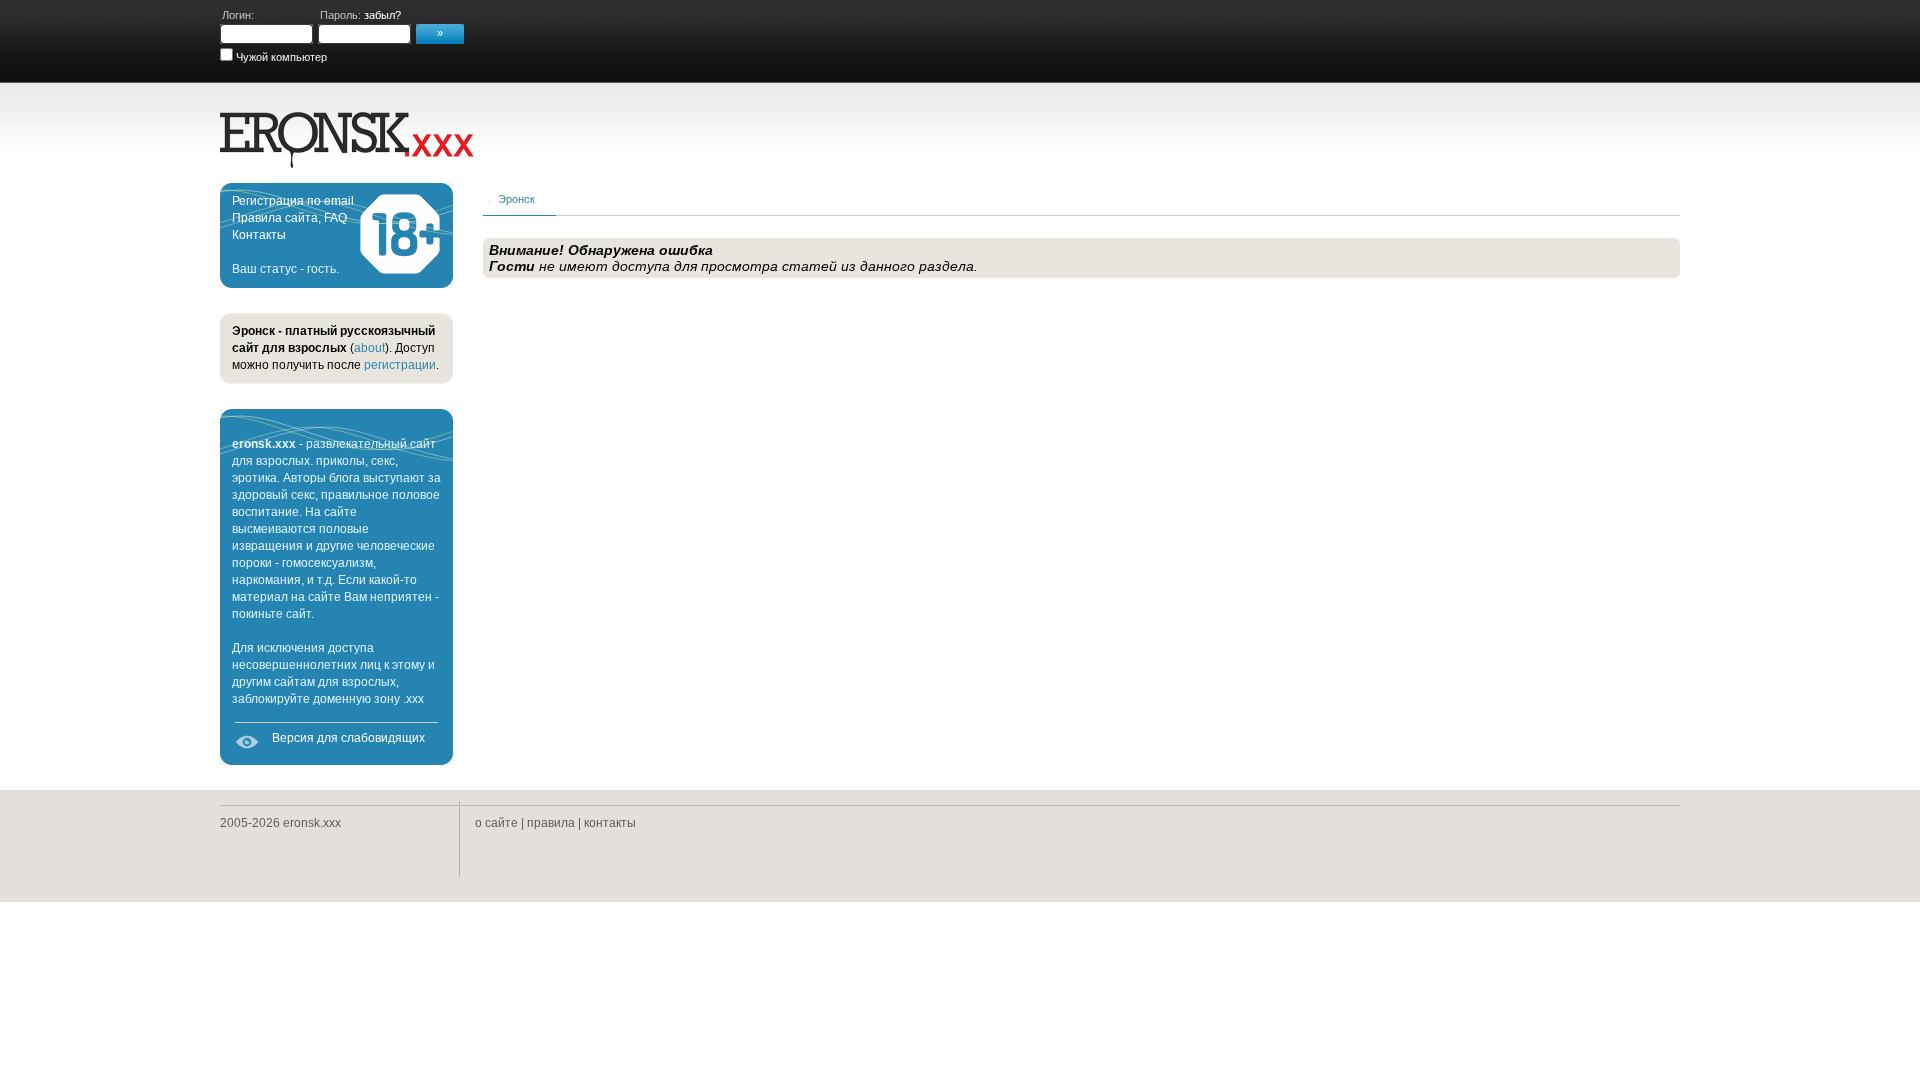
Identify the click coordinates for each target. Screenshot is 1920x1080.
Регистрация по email (293, 201)
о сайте (496, 823)
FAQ (335, 218)
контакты (610, 823)
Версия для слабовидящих (348, 738)
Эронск (516, 199)
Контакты (259, 235)
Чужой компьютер (280, 57)
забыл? (382, 15)
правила (551, 823)
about (369, 348)
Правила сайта (275, 218)
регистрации (400, 365)
